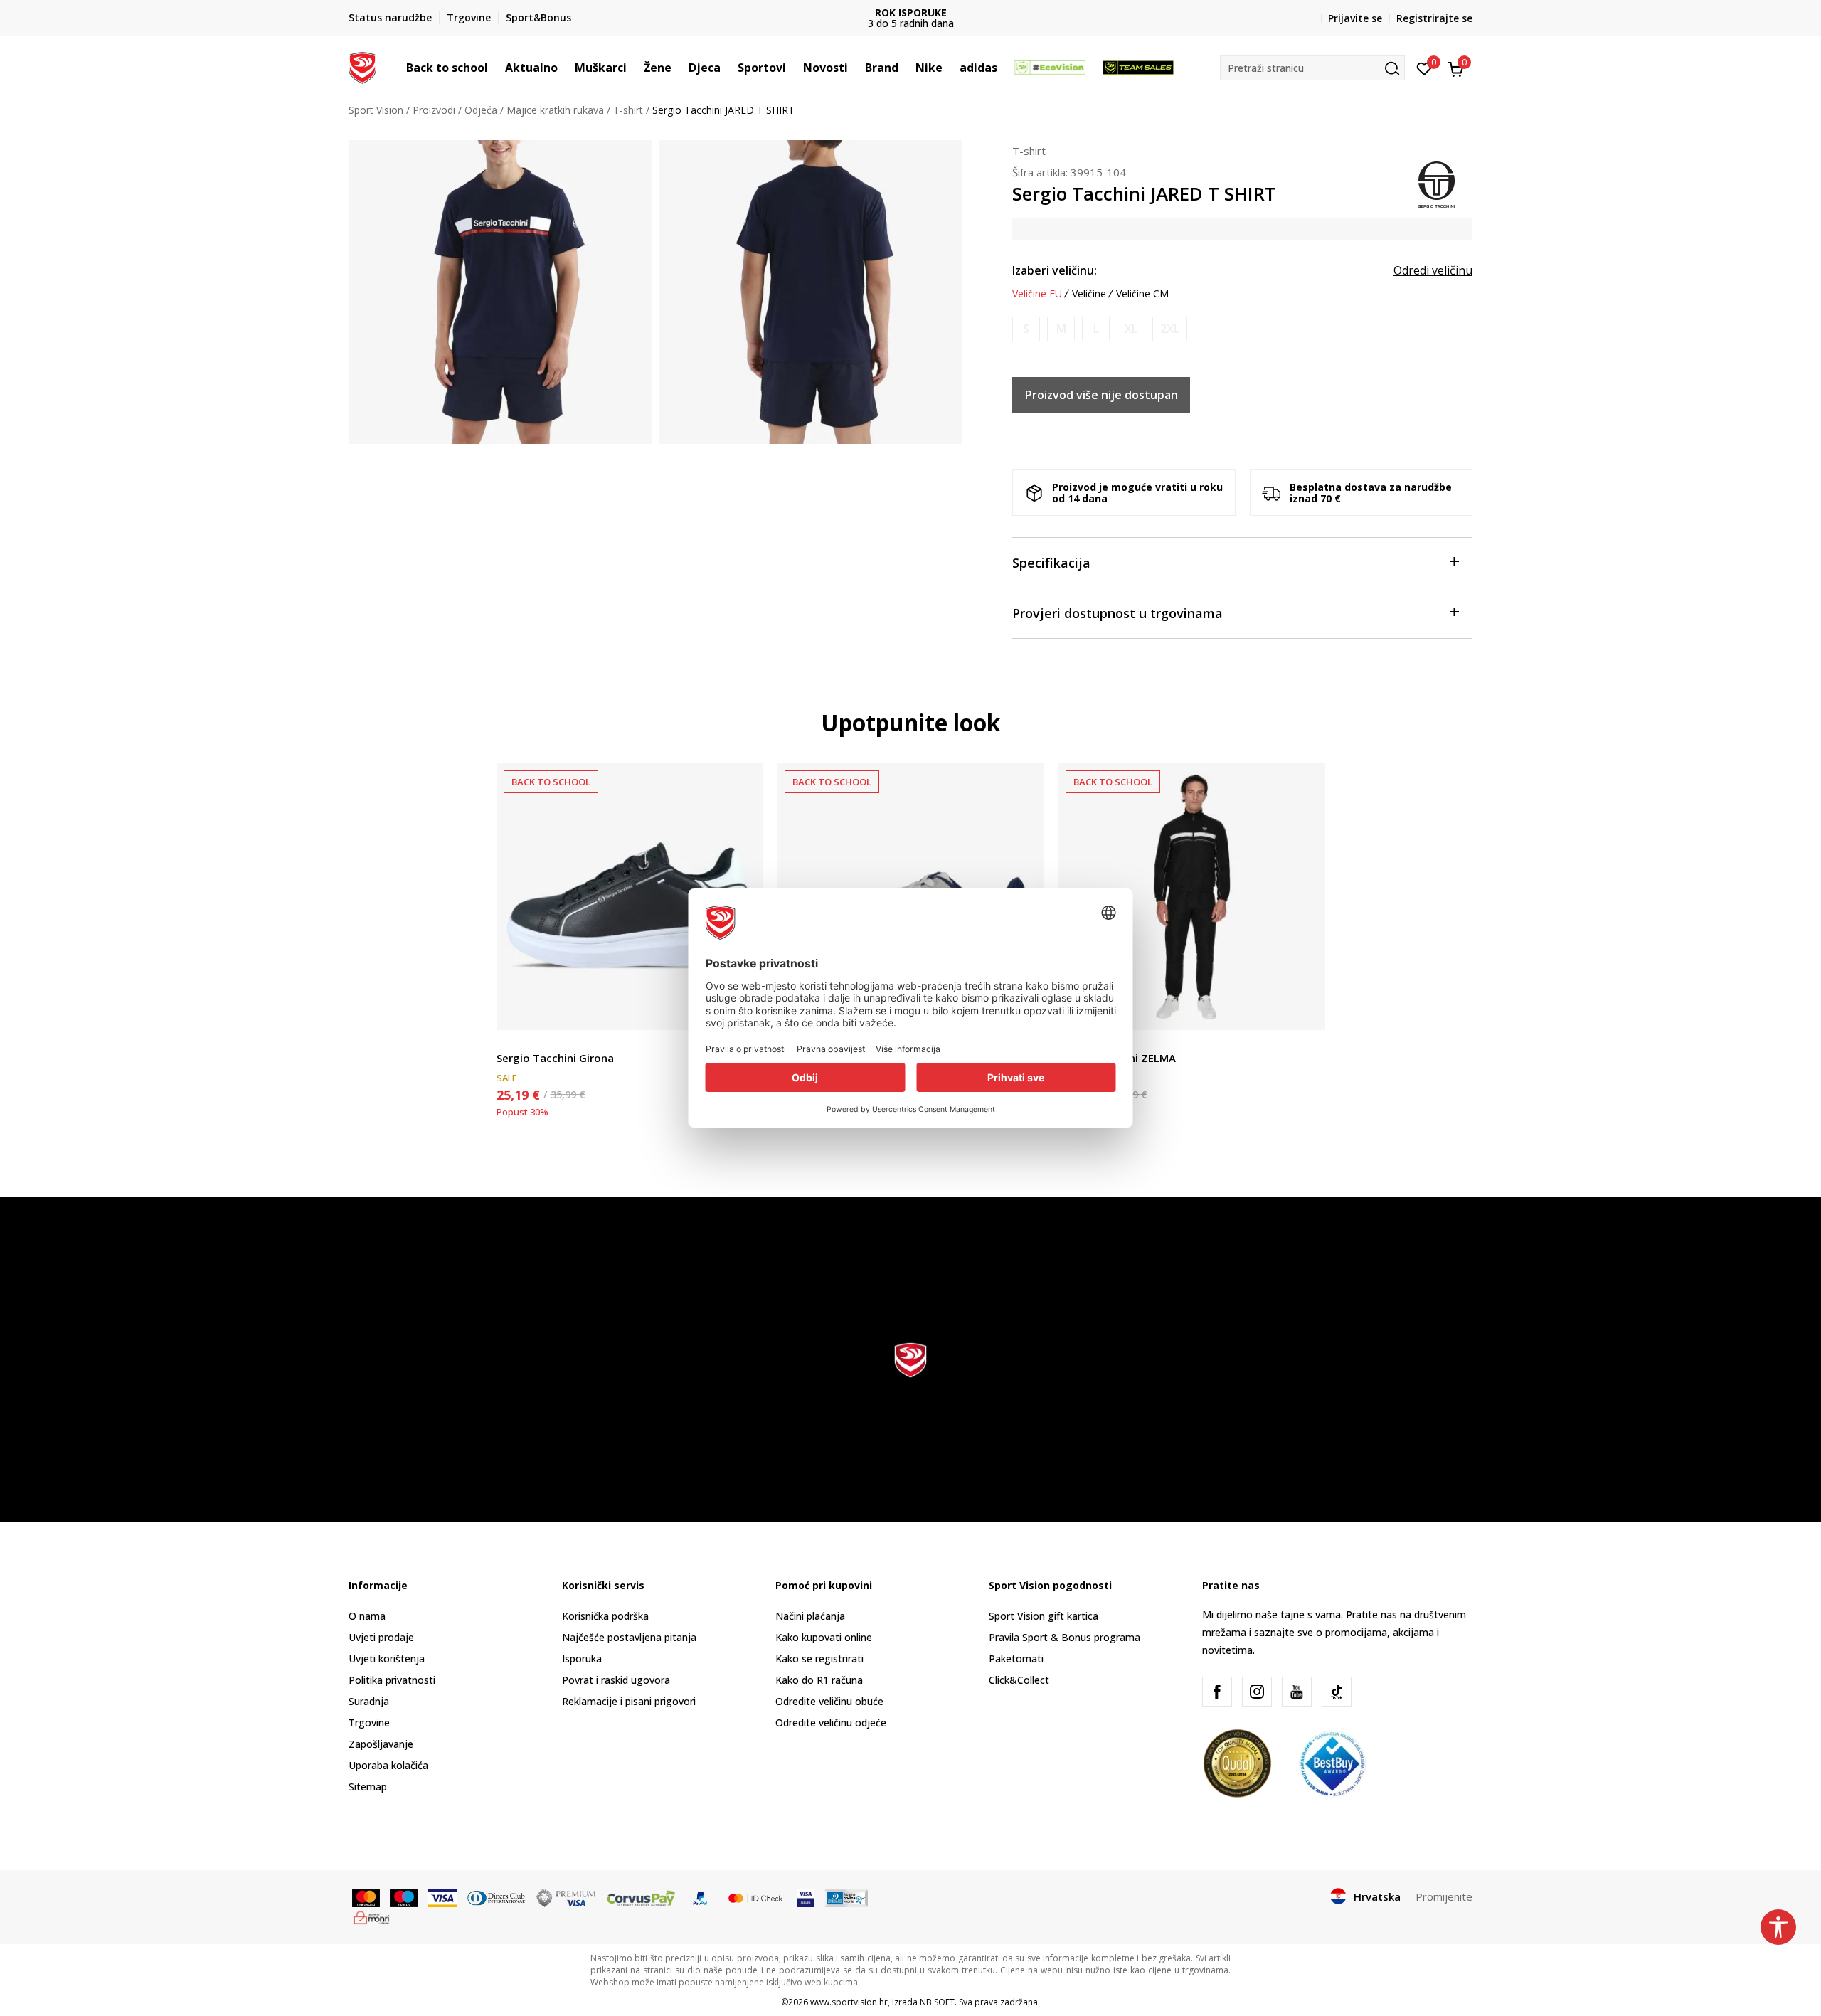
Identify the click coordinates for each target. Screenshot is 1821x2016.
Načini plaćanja (810, 1616)
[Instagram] (1257, 1692)
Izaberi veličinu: (1055, 270)
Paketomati (1016, 1659)
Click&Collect (1019, 1680)
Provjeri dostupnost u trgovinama (1117, 613)
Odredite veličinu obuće (829, 1701)
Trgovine (369, 1723)
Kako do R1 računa (819, 1680)
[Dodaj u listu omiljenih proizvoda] (1306, 1010)
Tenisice (515, 1042)
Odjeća (481, 110)
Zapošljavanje (381, 1744)
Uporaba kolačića (388, 1765)
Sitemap (368, 1787)
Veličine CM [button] (1142, 294)
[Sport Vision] (362, 66)
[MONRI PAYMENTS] (372, 1916)
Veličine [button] (1089, 294)
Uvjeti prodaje (381, 1637)
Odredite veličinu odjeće (831, 1723)
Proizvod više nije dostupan (1101, 395)
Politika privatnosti (392, 1680)
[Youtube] (1297, 1692)
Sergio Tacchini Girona (555, 1058)
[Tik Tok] (1337, 1692)
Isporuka (582, 1659)
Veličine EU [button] (1037, 294)
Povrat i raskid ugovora (616, 1680)
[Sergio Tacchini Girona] (630, 897)
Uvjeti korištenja (387, 1659)
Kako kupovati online (824, 1637)
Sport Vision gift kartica (1044, 1616)
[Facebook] (1217, 1692)
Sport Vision (376, 110)
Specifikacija (1051, 563)
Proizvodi (434, 110)
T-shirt (628, 110)
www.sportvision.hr (849, 2002)
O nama (367, 1616)
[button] (495, 68)
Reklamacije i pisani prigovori (629, 1701)
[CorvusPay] (641, 1897)
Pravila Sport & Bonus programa (1065, 1637)
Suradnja (369, 1701)
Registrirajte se (1434, 18)
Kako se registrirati (819, 1659)
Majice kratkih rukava (555, 110)
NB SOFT (937, 2002)
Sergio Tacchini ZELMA (1117, 1058)
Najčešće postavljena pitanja (629, 1637)
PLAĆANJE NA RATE (965, 12)
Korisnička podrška (605, 1616)
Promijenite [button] (1444, 1896)
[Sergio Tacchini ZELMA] (1192, 897)
